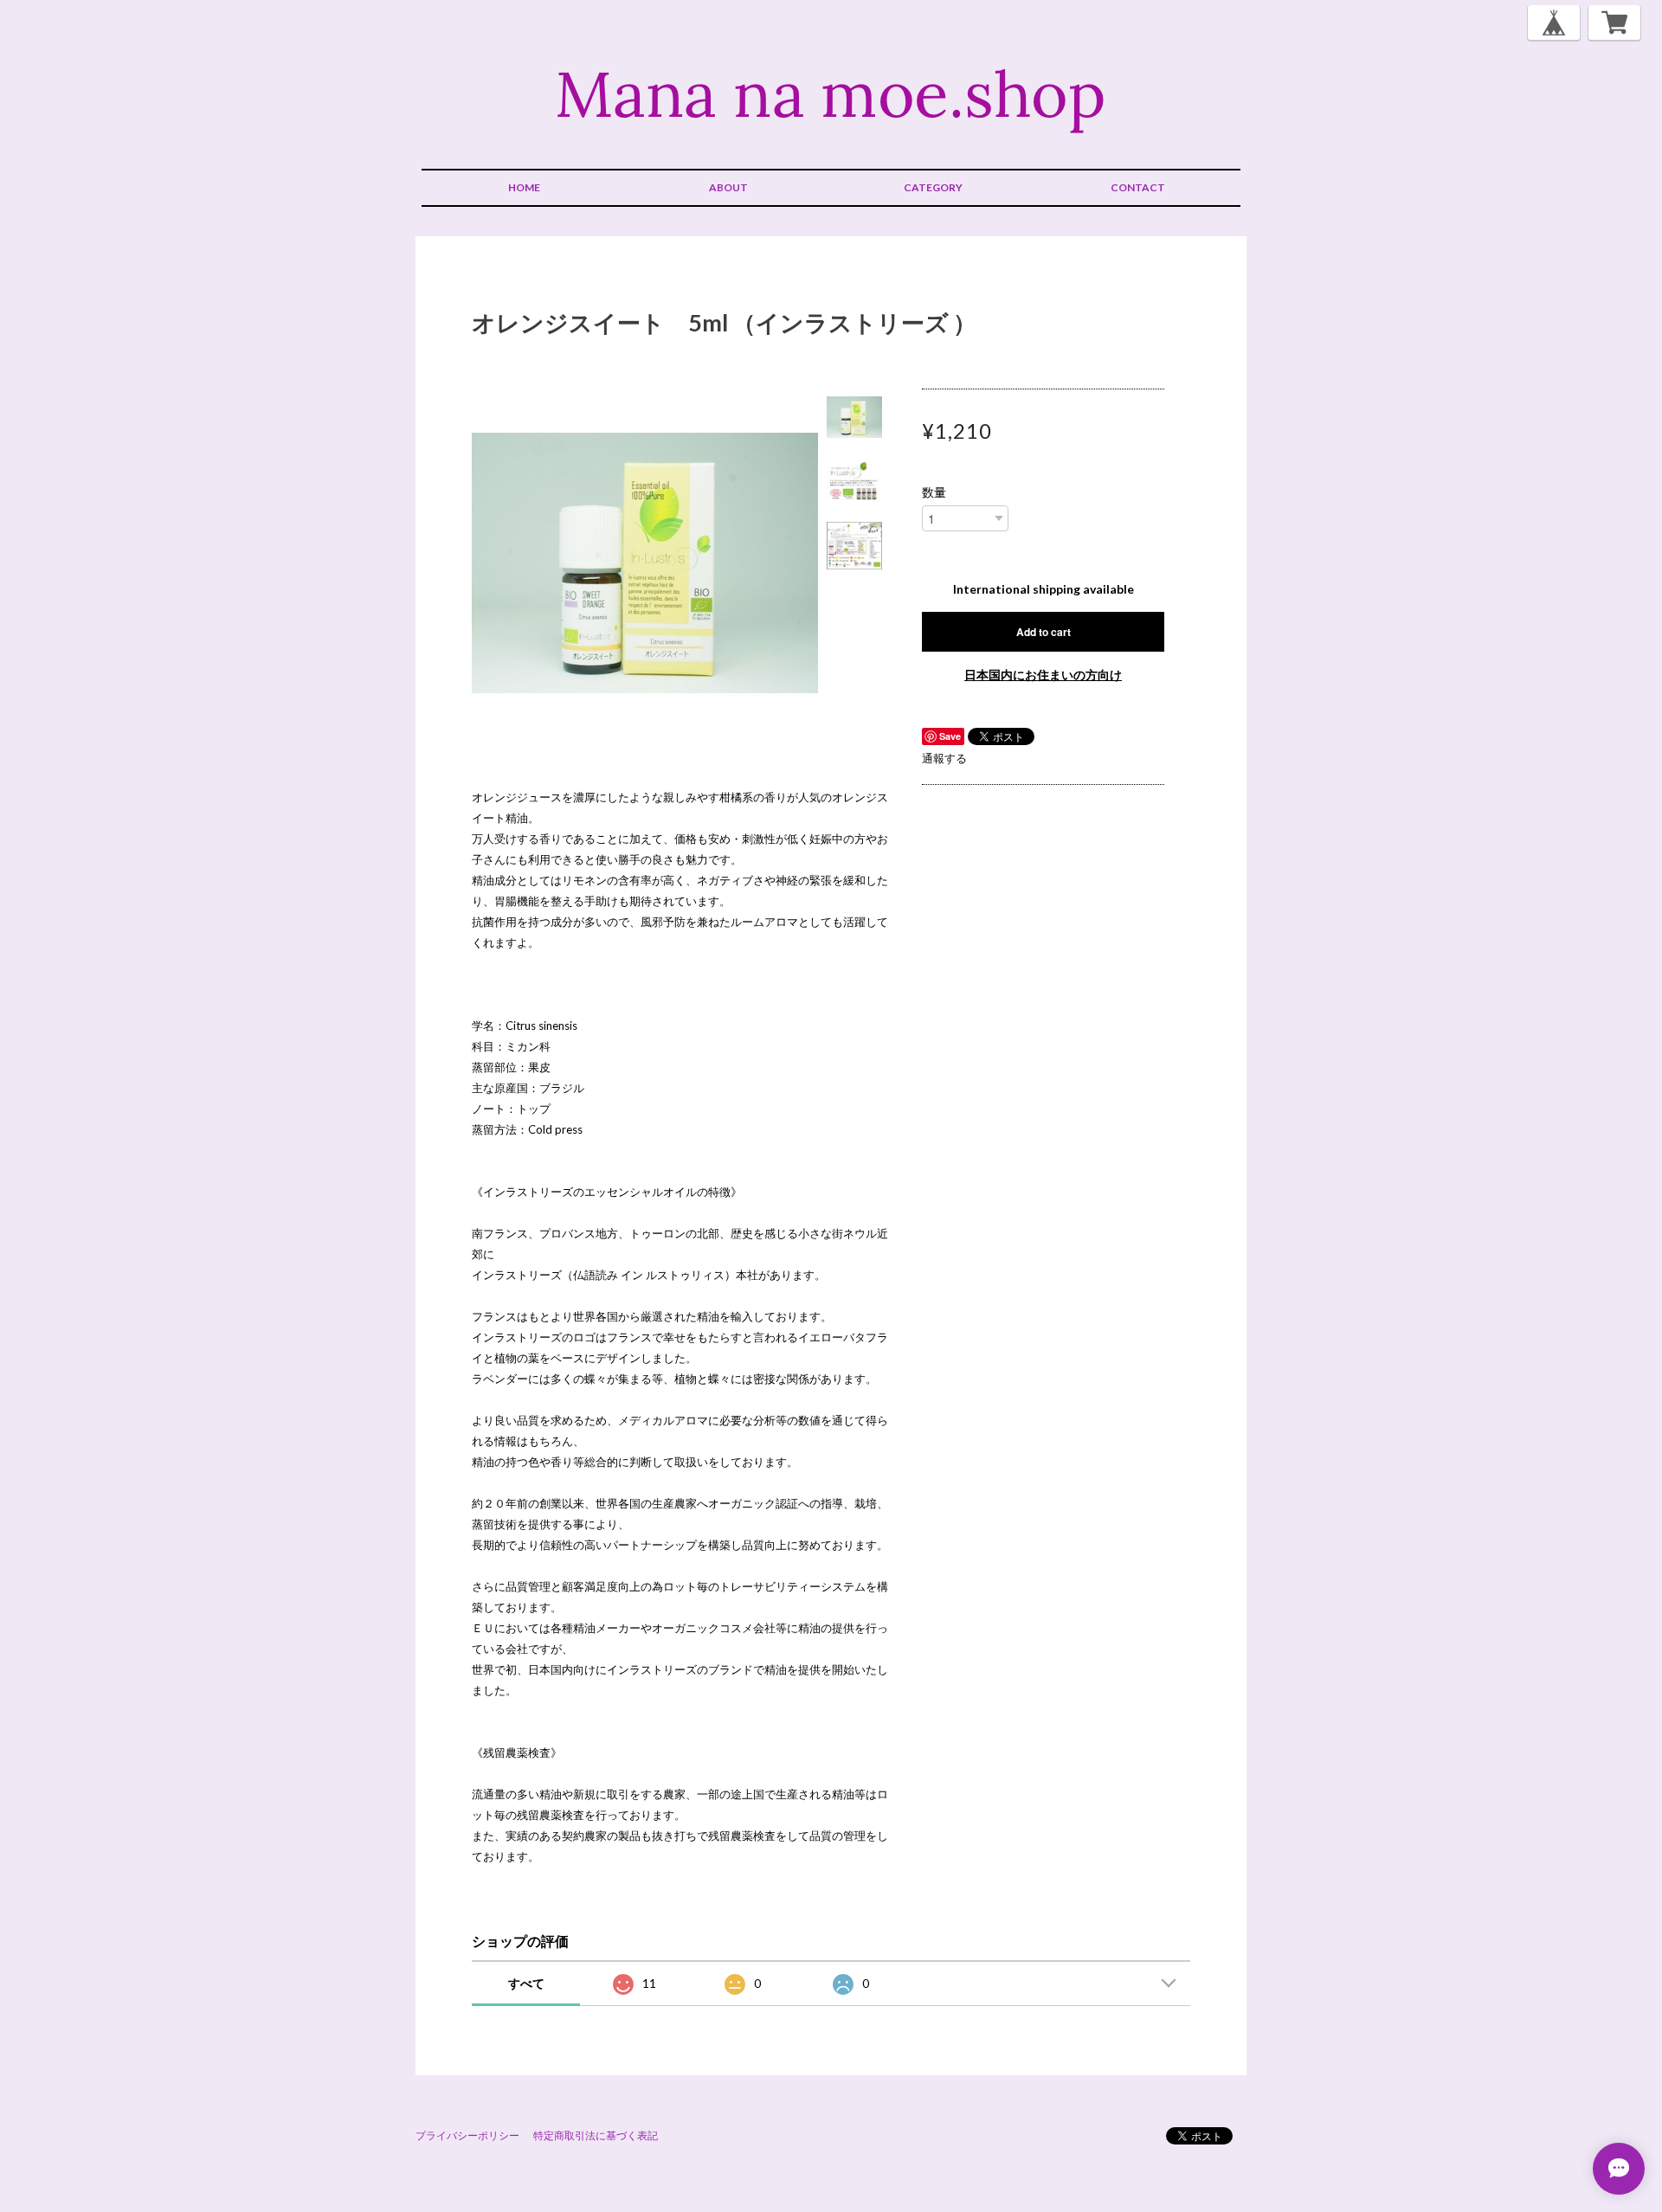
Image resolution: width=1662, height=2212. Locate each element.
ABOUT (728, 187)
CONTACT (1138, 187)
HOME (524, 187)
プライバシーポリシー (467, 2135)
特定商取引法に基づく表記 (596, 2135)
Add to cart (1044, 632)
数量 (934, 492)
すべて (526, 1983)
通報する (944, 758)
